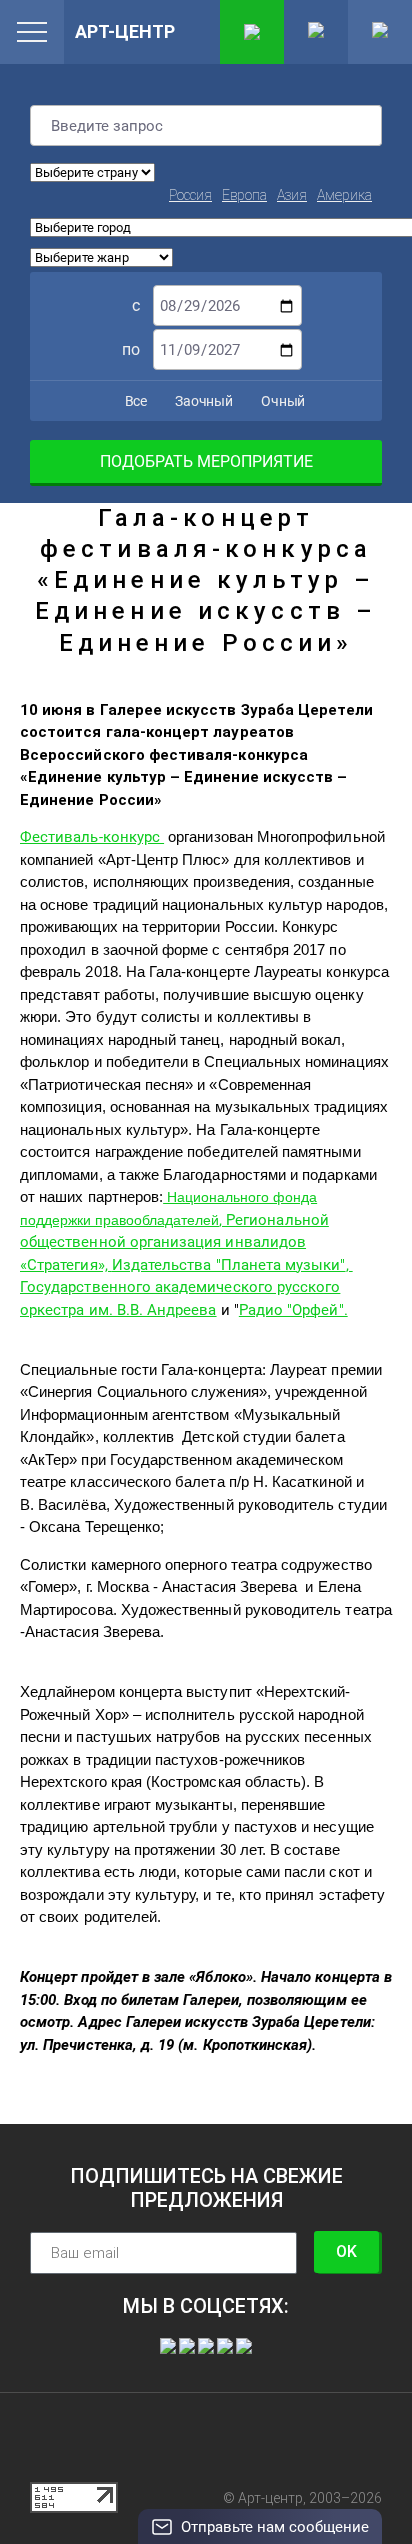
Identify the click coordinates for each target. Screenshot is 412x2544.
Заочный (202, 401)
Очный (281, 401)
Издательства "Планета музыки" (229, 1265)
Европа (244, 195)
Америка (344, 195)
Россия (190, 195)
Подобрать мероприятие (206, 461)
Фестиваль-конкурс (92, 837)
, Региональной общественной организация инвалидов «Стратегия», (174, 1242)
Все (134, 401)
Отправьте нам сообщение (275, 2527)
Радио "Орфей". (293, 1310)
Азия (292, 195)
